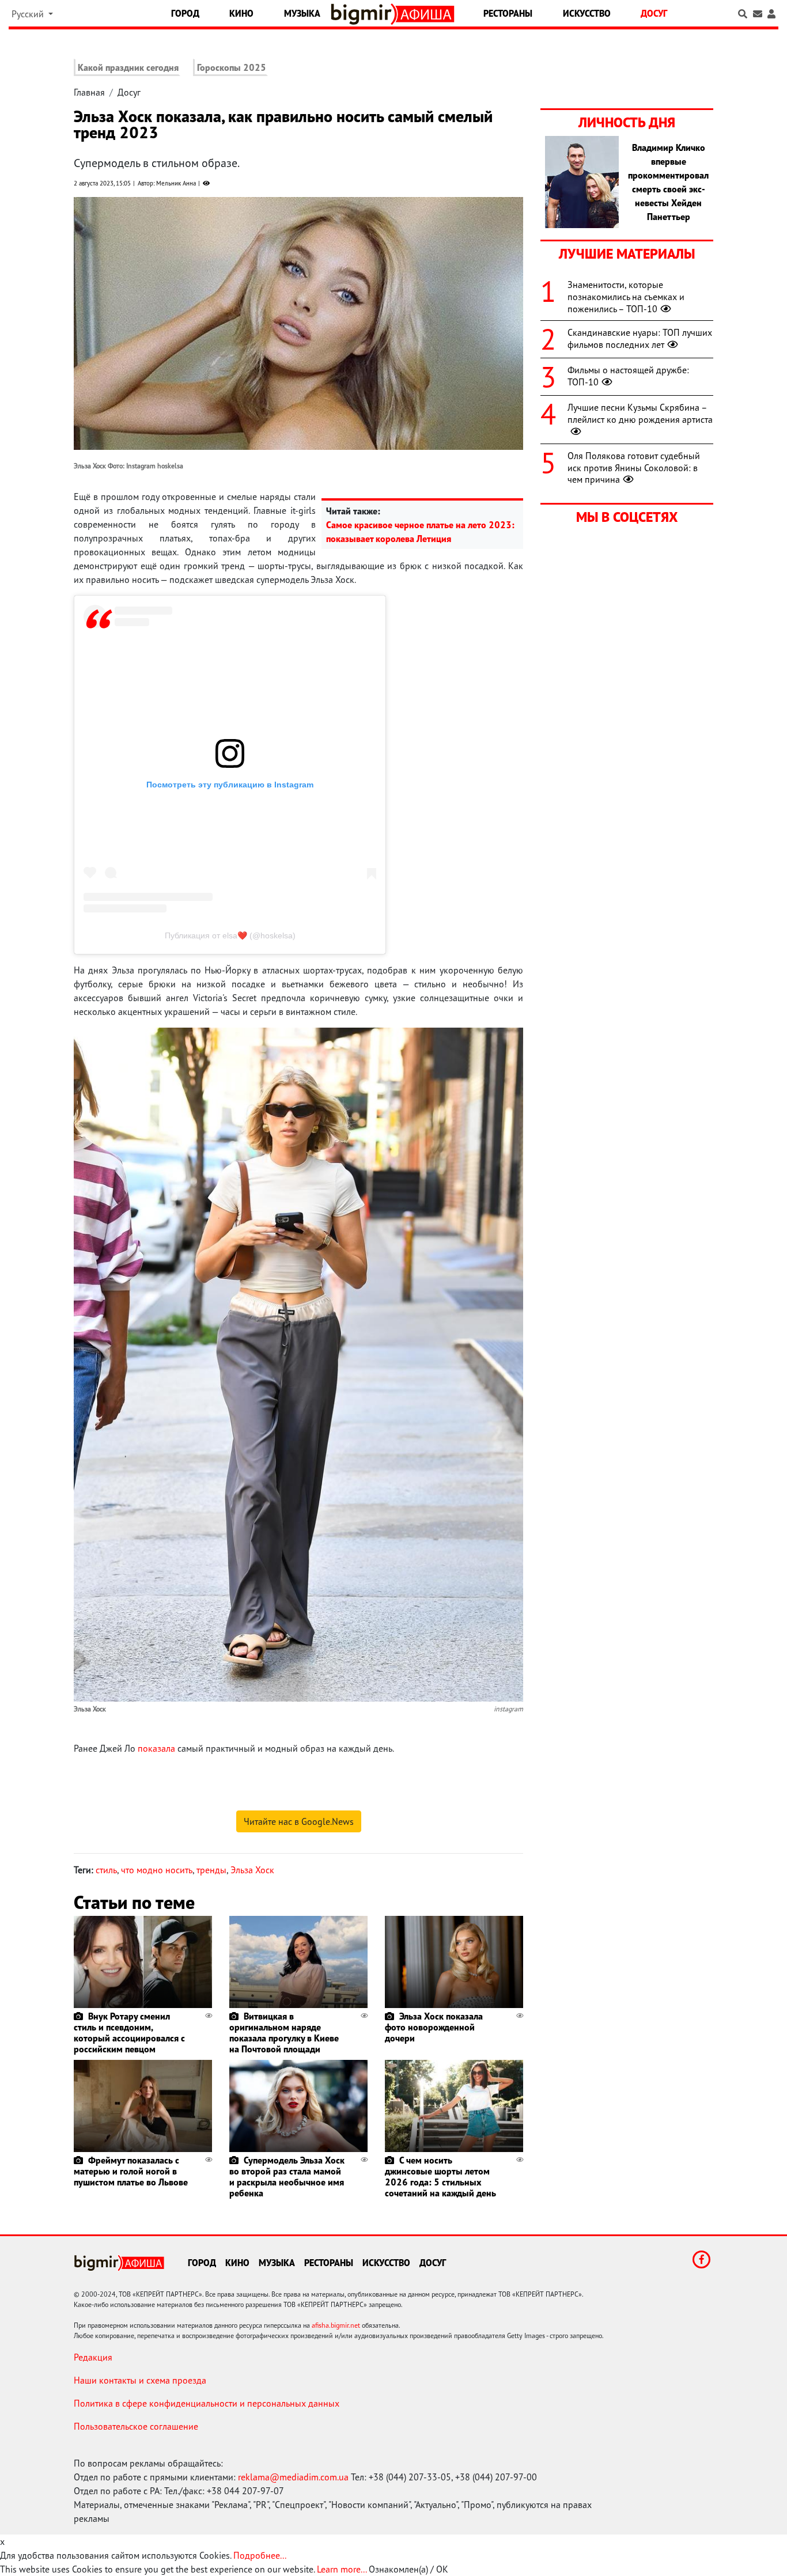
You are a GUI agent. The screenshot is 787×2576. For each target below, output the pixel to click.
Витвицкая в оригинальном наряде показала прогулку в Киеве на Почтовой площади (284, 2033)
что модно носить (157, 1870)
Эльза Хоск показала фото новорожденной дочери (434, 2027)
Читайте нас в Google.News (299, 1821)
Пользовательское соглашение (136, 2426)
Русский (29, 14)
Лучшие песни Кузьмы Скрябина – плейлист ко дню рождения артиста (640, 413)
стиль (106, 1870)
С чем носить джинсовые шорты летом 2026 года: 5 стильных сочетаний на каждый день (440, 2177)
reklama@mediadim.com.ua (293, 2477)
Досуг (654, 13)
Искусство (587, 13)
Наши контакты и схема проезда (140, 2380)
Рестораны (508, 13)
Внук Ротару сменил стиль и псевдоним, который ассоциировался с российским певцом (129, 2033)
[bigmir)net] (364, 14)
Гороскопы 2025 (232, 67)
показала (156, 1748)
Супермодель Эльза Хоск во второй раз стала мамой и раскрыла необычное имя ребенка (287, 2177)
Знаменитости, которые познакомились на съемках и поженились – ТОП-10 (626, 297)
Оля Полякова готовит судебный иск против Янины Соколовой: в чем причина (634, 468)
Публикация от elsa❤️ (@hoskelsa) (230, 935)
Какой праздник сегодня (128, 67)
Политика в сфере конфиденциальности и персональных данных (207, 2403)
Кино (241, 13)
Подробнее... (260, 2555)
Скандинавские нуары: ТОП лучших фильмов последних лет (640, 338)
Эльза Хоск (252, 1870)
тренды (211, 1870)
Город (185, 13)
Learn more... (342, 2569)
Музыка (302, 13)
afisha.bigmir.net (336, 2325)
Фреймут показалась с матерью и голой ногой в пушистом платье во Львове (131, 2171)
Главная (89, 92)
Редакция (93, 2357)
